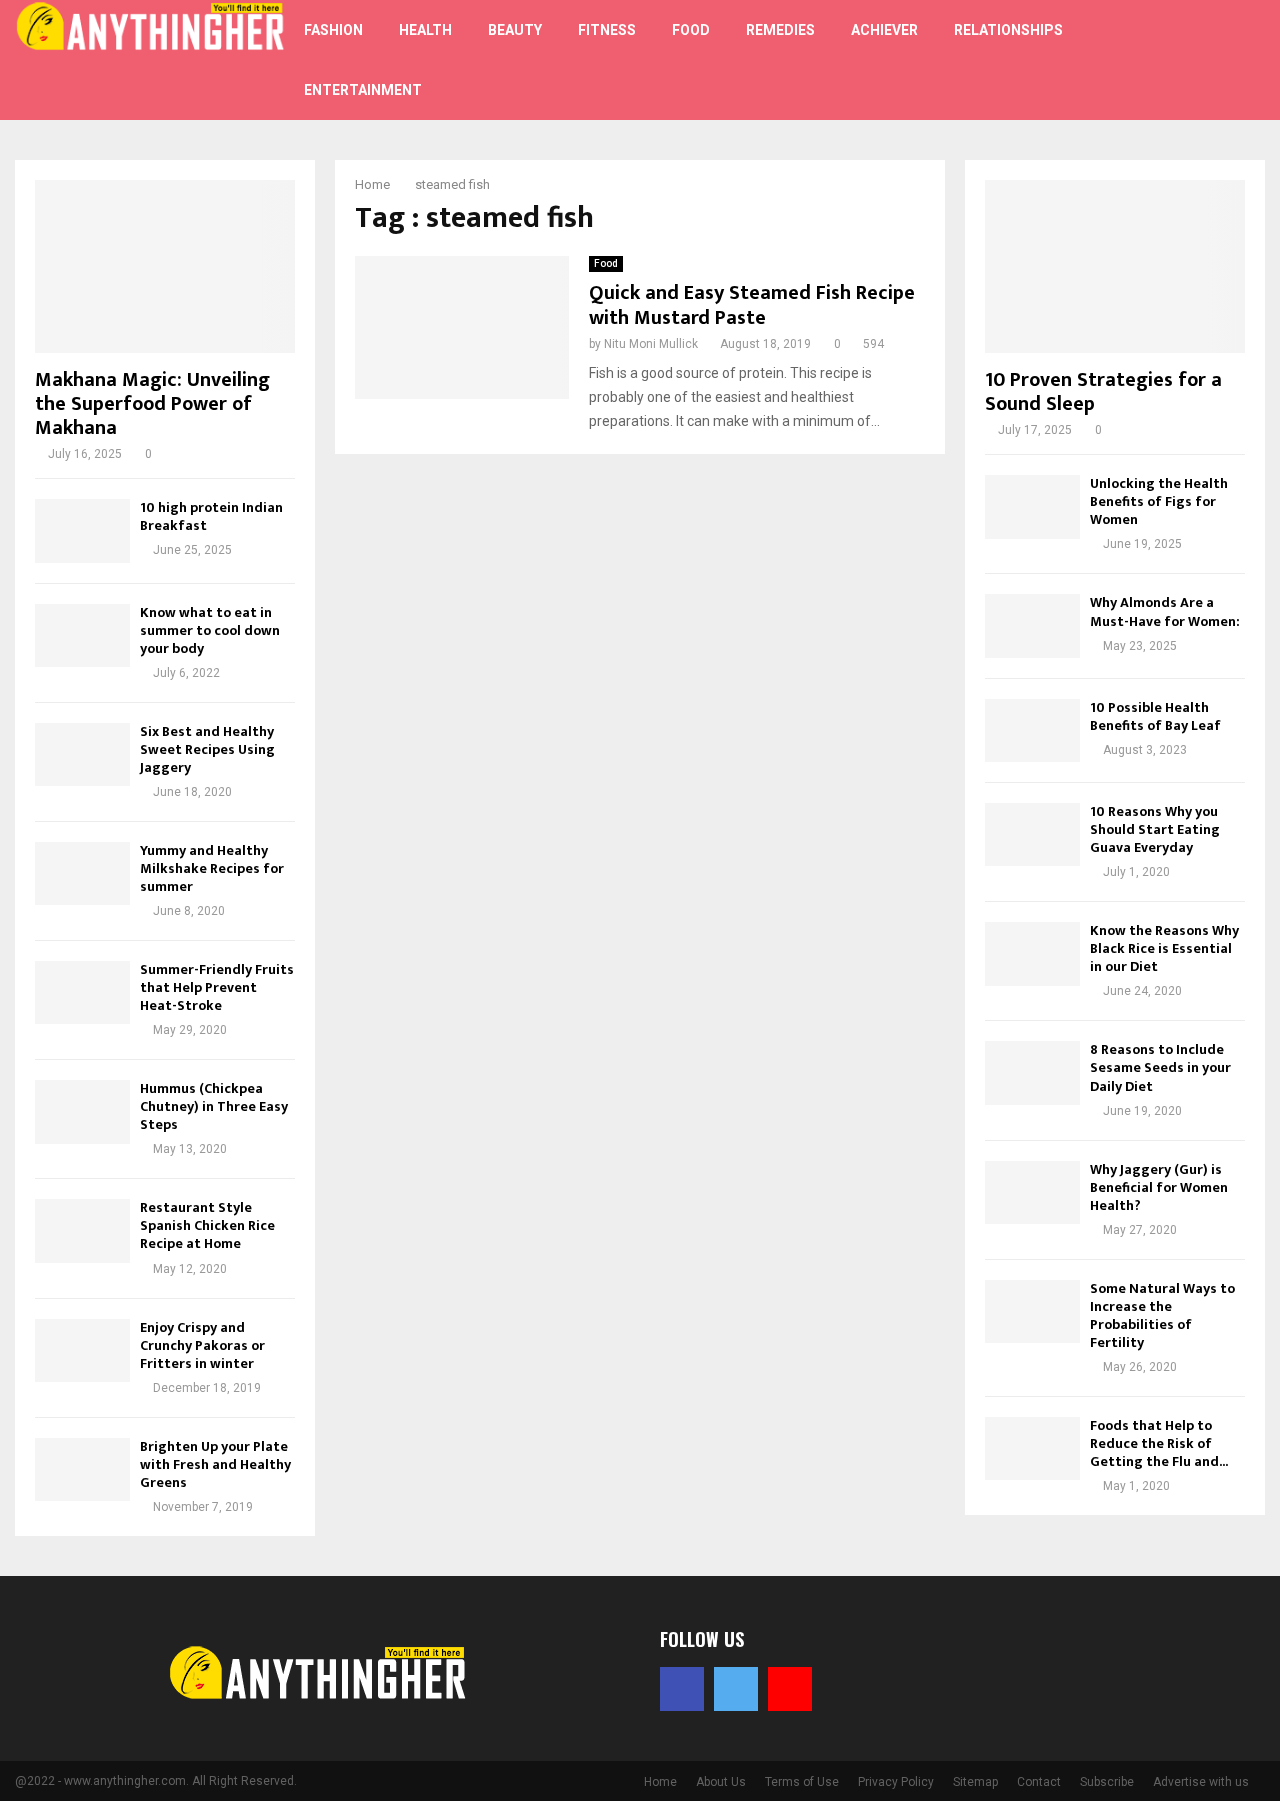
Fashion (333, 30)
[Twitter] (1194, 48)
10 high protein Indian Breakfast (211, 516)
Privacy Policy (896, 1782)
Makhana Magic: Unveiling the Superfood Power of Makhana (152, 404)
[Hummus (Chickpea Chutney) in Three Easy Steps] (82, 1111)
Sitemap (975, 1782)
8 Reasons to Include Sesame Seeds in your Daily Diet (1160, 1067)
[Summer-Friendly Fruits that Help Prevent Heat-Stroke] (82, 992)
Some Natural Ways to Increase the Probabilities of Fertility (1162, 1315)
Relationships (1008, 30)
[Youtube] (1184, 72)
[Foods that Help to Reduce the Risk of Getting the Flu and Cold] (1032, 1448)
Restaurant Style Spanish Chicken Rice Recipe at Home (207, 1225)
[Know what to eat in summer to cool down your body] (82, 635)
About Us (721, 1782)
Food (691, 30)
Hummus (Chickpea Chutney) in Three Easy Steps (214, 1106)
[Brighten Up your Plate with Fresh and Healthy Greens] (82, 1469)
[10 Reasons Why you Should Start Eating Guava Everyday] (1032, 834)
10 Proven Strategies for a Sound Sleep (1103, 392)
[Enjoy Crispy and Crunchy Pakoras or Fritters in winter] (82, 1350)
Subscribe (1107, 1782)
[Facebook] (1172, 48)
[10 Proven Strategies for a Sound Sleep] (1115, 266)
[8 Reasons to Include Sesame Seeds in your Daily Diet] (1032, 1072)
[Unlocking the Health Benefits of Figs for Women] (1032, 506)
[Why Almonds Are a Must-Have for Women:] (1032, 625)
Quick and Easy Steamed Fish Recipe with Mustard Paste (752, 305)
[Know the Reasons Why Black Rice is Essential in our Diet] (1032, 953)
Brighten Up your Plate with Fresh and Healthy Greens (215, 1464)
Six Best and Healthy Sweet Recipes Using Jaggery (207, 749)
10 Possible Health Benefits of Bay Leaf (1155, 716)
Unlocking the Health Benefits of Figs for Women (1159, 501)
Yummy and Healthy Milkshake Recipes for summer (212, 868)
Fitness (607, 30)
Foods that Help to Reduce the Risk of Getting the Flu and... (1159, 1443)
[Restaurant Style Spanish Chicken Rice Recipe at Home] (82, 1230)
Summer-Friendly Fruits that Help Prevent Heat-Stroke (217, 987)
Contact (1039, 1782)
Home (660, 1782)
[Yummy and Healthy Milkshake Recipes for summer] (82, 873)
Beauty (515, 30)
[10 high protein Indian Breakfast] (82, 530)
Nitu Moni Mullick (651, 344)
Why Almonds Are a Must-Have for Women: (1165, 611)
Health (425, 30)
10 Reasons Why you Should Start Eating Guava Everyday (1155, 829)
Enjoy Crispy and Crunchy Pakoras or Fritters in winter (202, 1345)
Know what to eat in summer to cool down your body (210, 630)
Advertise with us (1201, 1782)
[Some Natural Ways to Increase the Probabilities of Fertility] (1032, 1311)
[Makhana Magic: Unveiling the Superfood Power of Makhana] (165, 266)
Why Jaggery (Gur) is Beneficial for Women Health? (1159, 1187)
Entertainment (363, 90)
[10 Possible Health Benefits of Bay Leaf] (1032, 730)
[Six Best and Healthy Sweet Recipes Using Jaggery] (82, 754)
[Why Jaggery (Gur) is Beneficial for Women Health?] (1032, 1192)
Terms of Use (802, 1782)
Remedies (780, 30)
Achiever (884, 30)
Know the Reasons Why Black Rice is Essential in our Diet (1164, 948)
